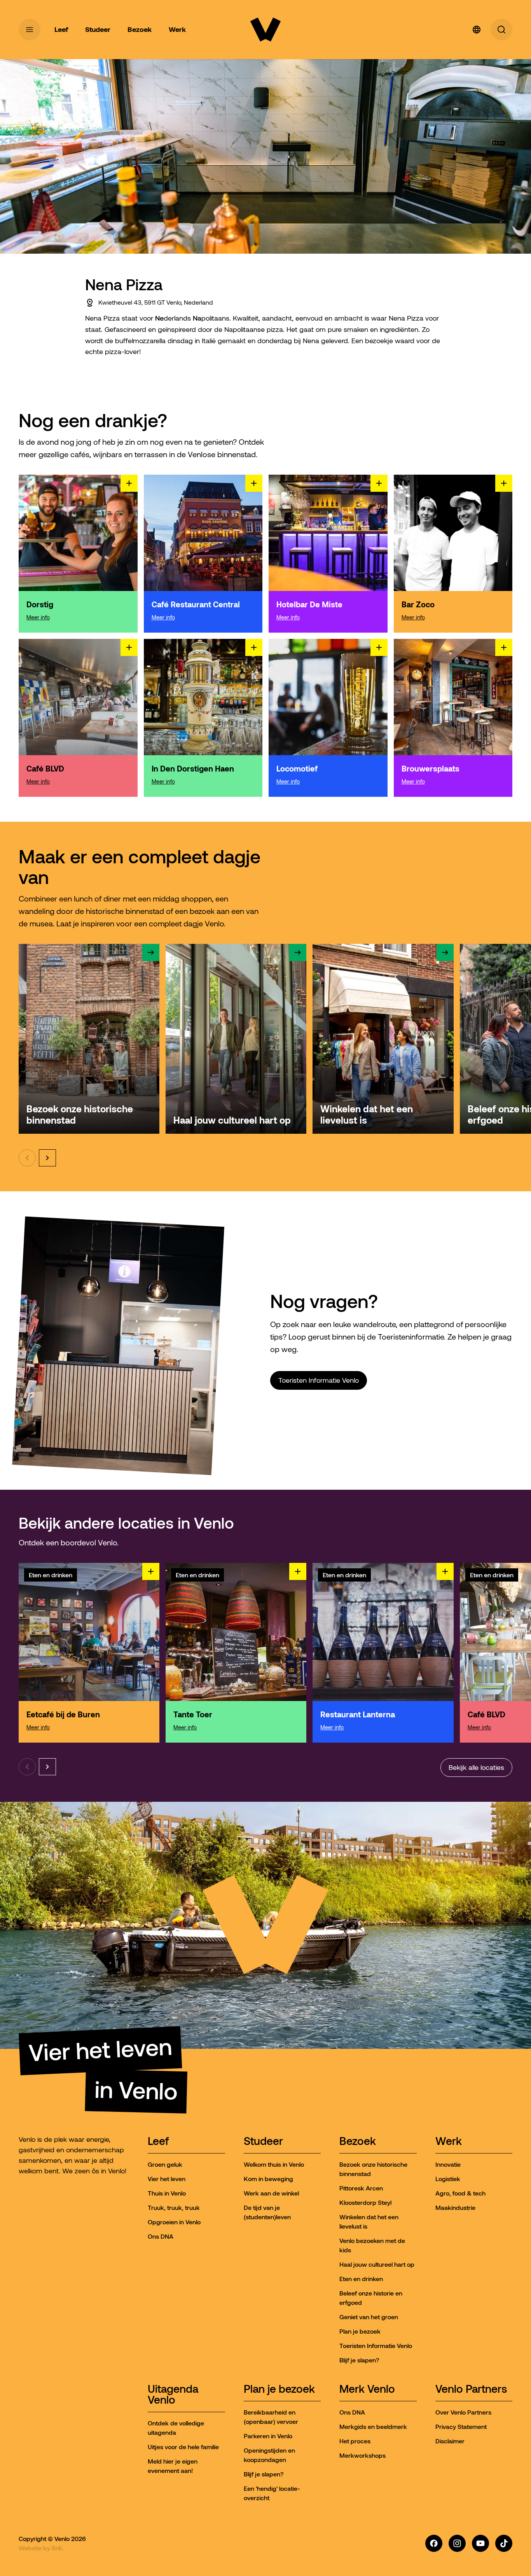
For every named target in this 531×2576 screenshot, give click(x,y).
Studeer (263, 2142)
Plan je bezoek (279, 2389)
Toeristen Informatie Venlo (319, 1380)
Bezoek (358, 2142)
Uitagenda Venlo (173, 2395)
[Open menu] (30, 30)
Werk (449, 2142)
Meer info (38, 617)
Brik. (58, 2548)
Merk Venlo (367, 2389)
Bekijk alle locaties (476, 1768)
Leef (158, 2142)
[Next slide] (47, 1158)
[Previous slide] (27, 1158)
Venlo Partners (471, 2389)
